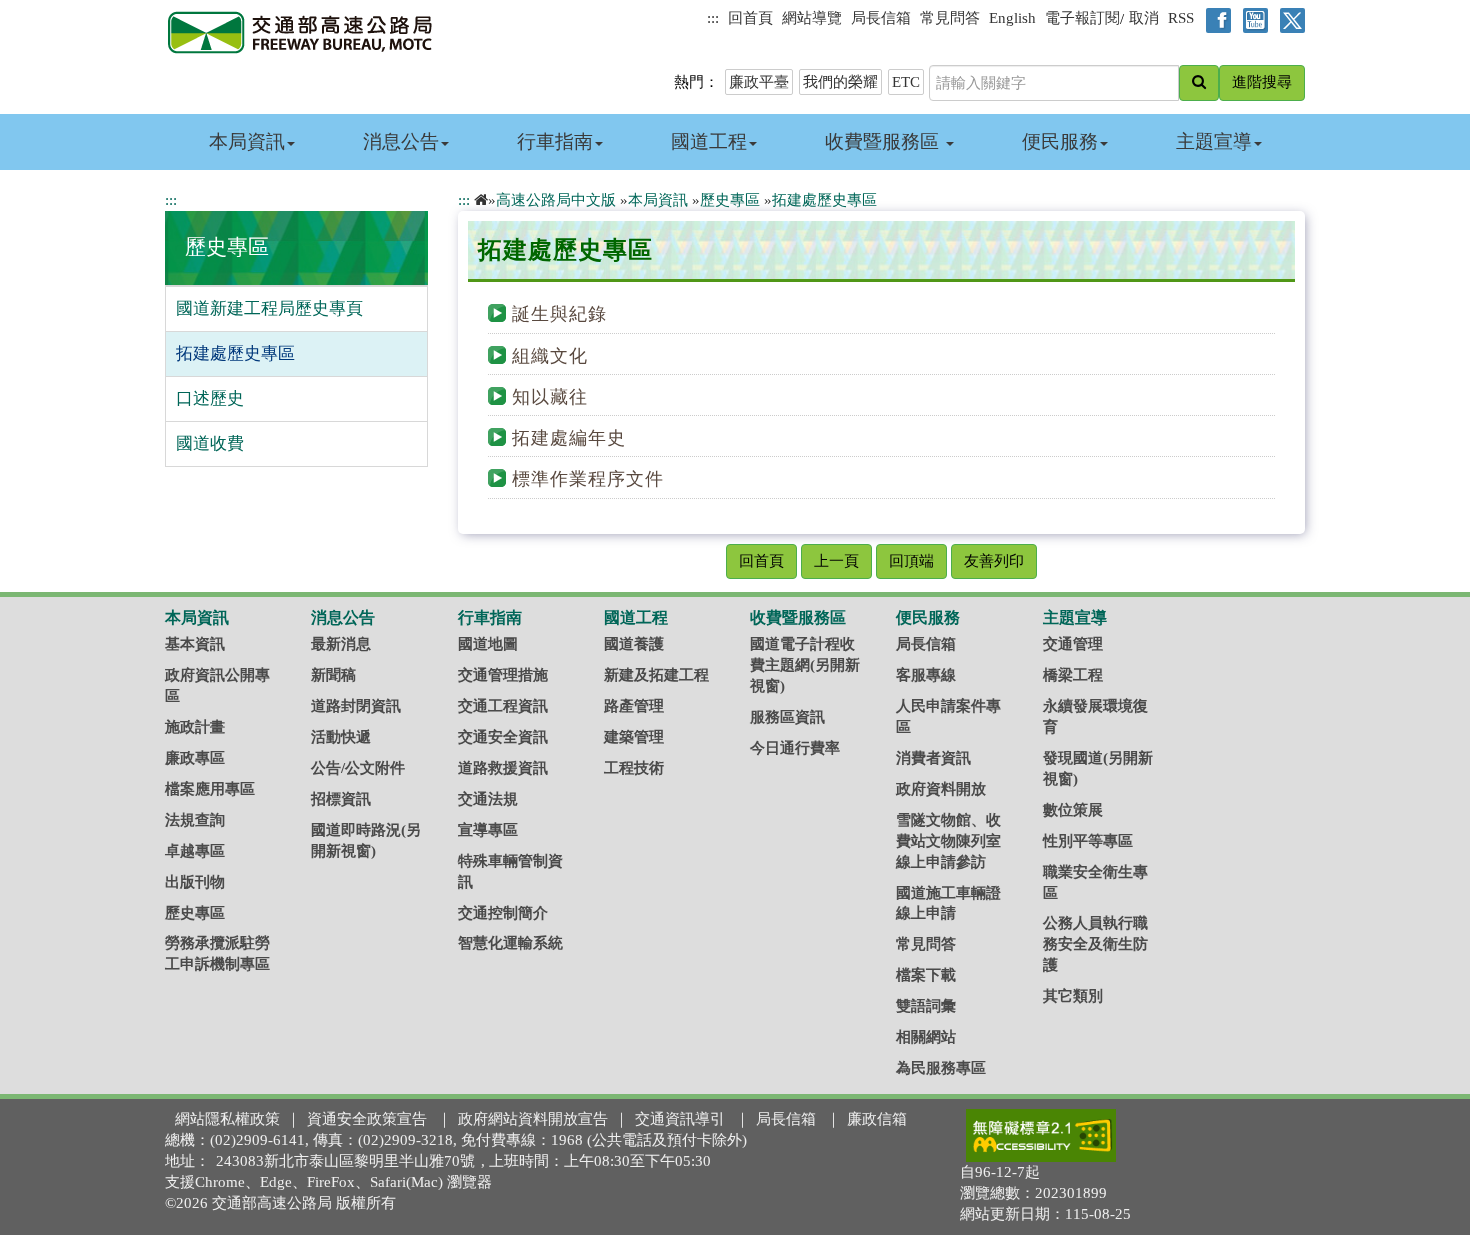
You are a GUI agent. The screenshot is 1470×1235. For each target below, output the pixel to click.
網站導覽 (812, 18)
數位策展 (1073, 810)
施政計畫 (195, 727)
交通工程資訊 (503, 706)
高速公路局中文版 (556, 200)
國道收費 (210, 443)
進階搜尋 (1262, 82)
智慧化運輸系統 (510, 943)
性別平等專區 (1088, 841)
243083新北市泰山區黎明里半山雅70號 (345, 1161)
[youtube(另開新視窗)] (1251, 19)
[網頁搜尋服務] (1199, 83)
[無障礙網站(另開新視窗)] (1041, 1135)
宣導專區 (488, 830)
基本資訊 (195, 644)
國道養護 (634, 644)
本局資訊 (247, 141)
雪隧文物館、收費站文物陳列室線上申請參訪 (948, 841)
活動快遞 (341, 737)
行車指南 (555, 141)
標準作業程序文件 (588, 479)
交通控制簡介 (503, 913)
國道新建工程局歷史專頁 (269, 308)
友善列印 (994, 561)
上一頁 (836, 561)
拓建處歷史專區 (235, 353)
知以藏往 (550, 397)
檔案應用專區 (210, 789)
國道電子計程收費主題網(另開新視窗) (805, 665)
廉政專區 (195, 758)
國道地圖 (488, 644)
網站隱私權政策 (227, 1119)
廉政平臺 (759, 82)
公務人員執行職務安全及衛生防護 (1095, 944)
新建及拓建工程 (656, 675)
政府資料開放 (941, 789)
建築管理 (634, 737)
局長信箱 (881, 18)
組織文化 (550, 356)
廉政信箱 (877, 1119)
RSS (1181, 18)
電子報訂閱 (1082, 18)
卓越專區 (195, 851)
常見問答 (950, 18)
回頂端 (911, 561)
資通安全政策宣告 (367, 1119)
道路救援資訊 (503, 768)
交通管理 (1073, 644)
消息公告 (401, 141)
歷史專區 (227, 247)
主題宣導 (1214, 141)
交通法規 (488, 799)
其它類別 (1073, 996)
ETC (906, 82)
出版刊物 (195, 882)
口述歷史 (210, 398)
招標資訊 (341, 799)
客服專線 (926, 675)
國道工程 (709, 141)
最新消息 (341, 644)
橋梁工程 (1073, 675)
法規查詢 (195, 820)
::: (713, 18)
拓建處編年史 (569, 438)
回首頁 (750, 18)
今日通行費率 (795, 748)
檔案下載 (926, 975)
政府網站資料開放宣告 (533, 1119)
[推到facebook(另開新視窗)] (1214, 19)
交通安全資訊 (503, 737)
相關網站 (926, 1037)
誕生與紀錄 (559, 314)
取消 (1144, 18)
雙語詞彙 (926, 1006)
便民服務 (1060, 141)
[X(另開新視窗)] (1288, 19)
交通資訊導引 (680, 1119)
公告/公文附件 (358, 768)
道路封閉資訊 (356, 706)
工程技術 (634, 768)
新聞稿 (333, 675)
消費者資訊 (933, 758)
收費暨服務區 (884, 141)
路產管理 (634, 706)
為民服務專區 (941, 1068)
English (1012, 18)
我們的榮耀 (840, 82)
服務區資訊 (787, 717)
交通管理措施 (503, 675)
